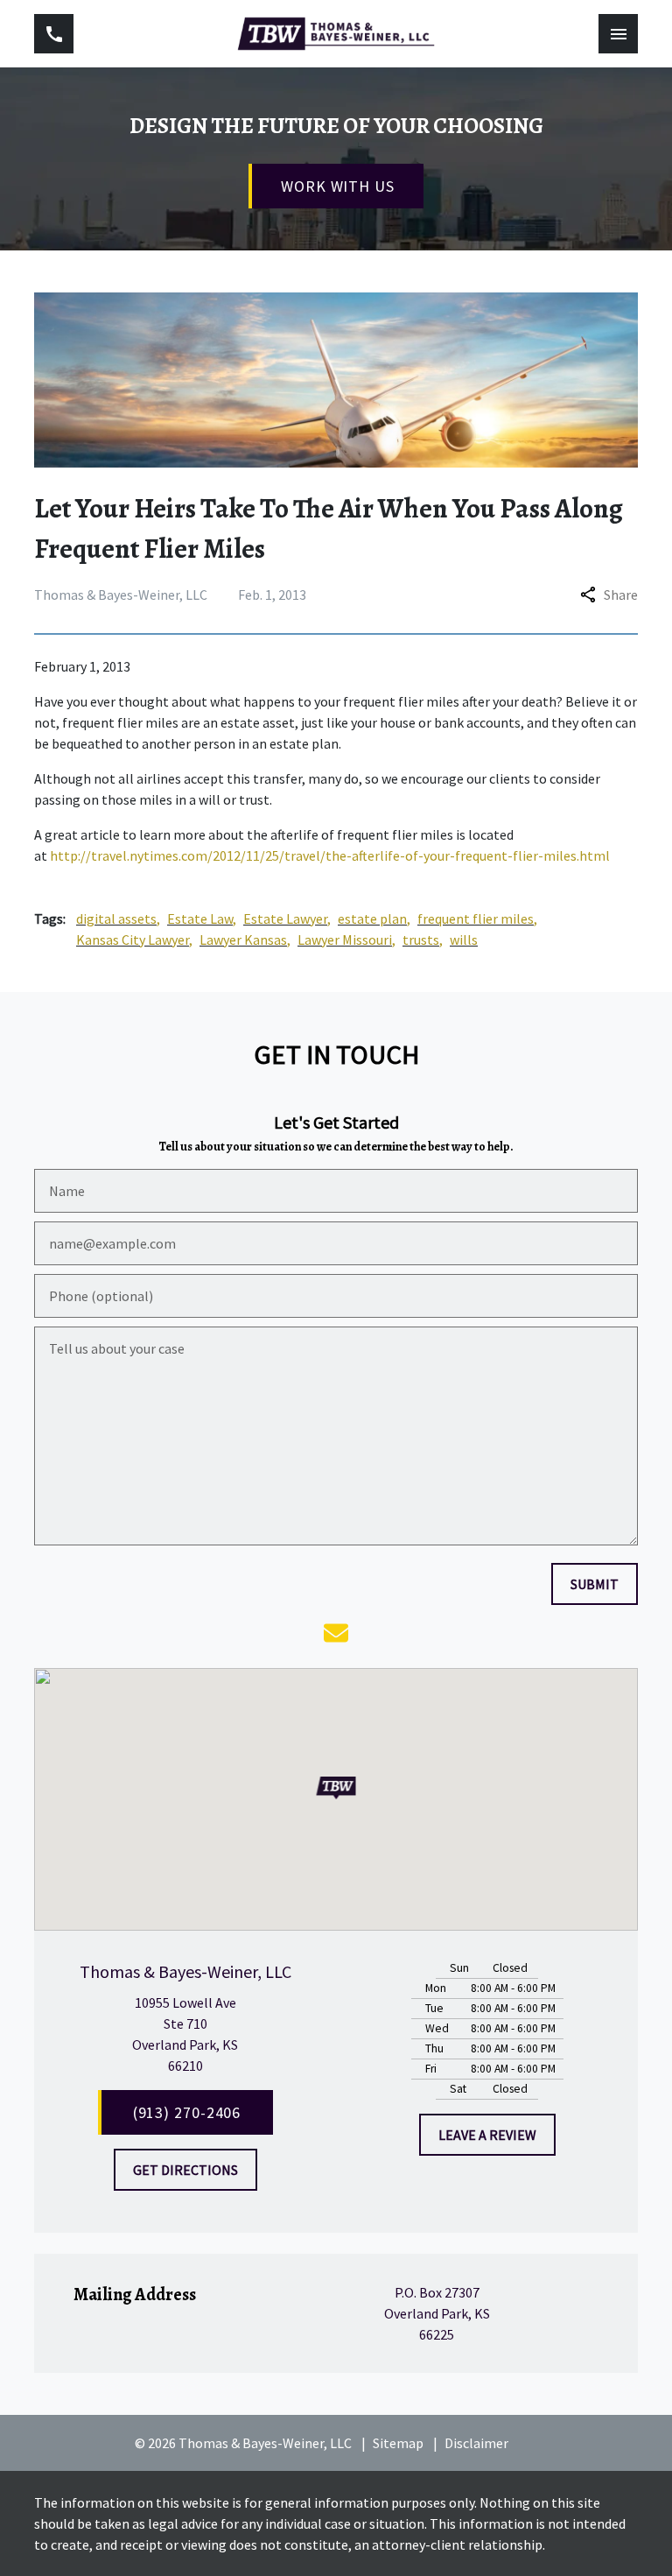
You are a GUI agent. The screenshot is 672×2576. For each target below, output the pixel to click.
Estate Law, (202, 918)
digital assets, (118, 918)
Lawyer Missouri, (346, 940)
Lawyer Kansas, (245, 940)
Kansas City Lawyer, (134, 940)
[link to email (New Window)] (336, 1633)
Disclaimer (476, 2443)
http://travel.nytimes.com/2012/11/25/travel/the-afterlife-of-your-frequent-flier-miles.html (330, 855)
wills (464, 940)
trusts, (423, 940)
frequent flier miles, (477, 918)
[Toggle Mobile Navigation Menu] (618, 34)
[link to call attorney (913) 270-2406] (54, 34)
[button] (336, 1788)
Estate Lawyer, (287, 918)
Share (621, 595)
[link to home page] (336, 34)
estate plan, (374, 918)
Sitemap (398, 2443)
